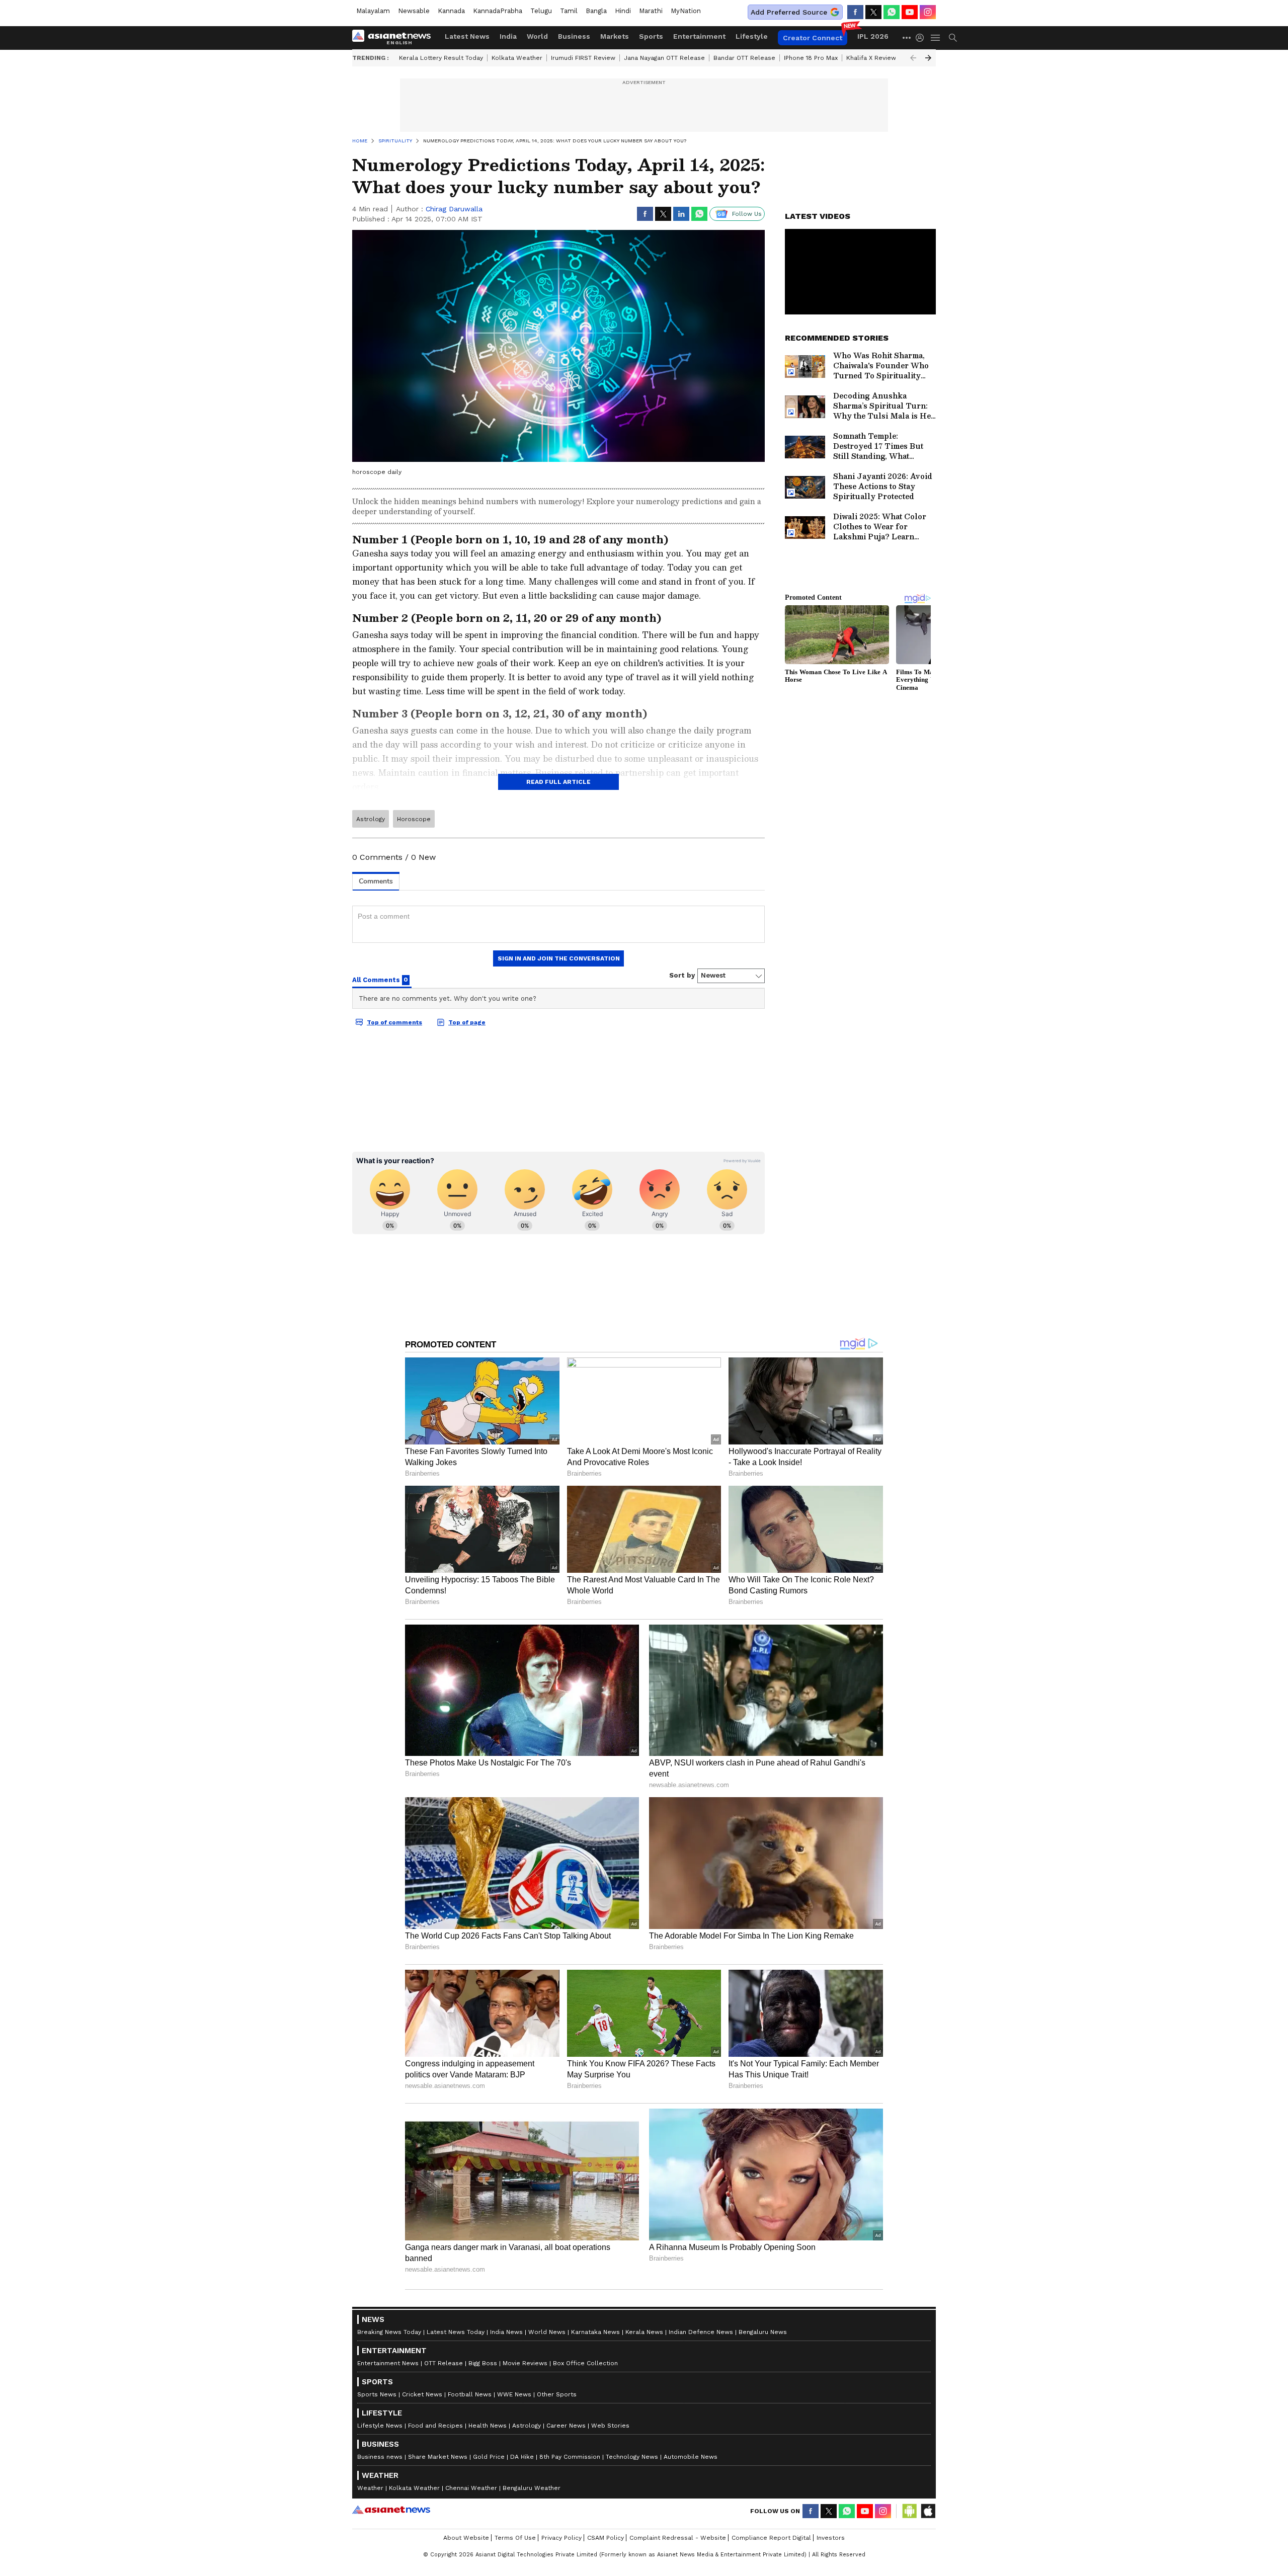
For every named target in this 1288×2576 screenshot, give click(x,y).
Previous (913, 58)
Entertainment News (388, 2363)
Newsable (414, 11)
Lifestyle (752, 36)
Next (928, 58)
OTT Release (444, 2363)
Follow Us (747, 214)
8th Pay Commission (570, 2457)
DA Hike (522, 2457)
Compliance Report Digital (771, 2538)
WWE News (514, 2394)
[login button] (922, 38)
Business (574, 36)
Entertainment (699, 36)
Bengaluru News (763, 2332)
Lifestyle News (380, 2426)
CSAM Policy (606, 2538)
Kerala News (644, 2332)
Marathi (651, 11)
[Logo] (395, 38)
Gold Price (489, 2457)
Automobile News (691, 2457)
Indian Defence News (701, 2332)
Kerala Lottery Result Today (441, 58)
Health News (488, 2426)
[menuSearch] (953, 38)
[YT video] (910, 12)
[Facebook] (855, 12)
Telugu (541, 11)
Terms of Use (515, 2538)
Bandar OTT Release (744, 58)
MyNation (686, 11)
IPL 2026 (873, 36)
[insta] (928, 12)
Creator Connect (813, 38)
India (508, 36)
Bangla (596, 11)
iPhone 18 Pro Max (811, 58)
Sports (651, 36)
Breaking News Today (389, 2332)
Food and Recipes (435, 2426)
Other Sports (557, 2394)
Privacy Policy (561, 2538)
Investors (831, 2538)
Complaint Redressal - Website (678, 2538)
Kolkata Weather (517, 58)
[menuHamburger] (936, 38)
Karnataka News (595, 2332)
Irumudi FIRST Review (583, 58)
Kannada (451, 11)
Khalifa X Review (871, 58)
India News (506, 2332)
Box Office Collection (585, 2363)
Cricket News (422, 2394)
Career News (566, 2426)
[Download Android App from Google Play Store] (910, 2511)
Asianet (391, 2510)
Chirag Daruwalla (454, 209)
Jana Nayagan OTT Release (664, 58)
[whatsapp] (892, 12)
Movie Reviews (525, 2363)
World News (547, 2332)
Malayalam (373, 11)
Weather (370, 2488)
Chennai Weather (471, 2488)
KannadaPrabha (498, 11)
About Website (466, 2538)
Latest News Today (456, 2332)
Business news (380, 2457)
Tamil (569, 11)
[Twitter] (873, 12)
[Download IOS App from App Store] (928, 2511)
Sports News (377, 2394)
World (537, 36)
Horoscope (414, 819)
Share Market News (438, 2457)
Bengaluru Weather (532, 2488)
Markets (615, 36)
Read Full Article (558, 782)
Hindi (623, 11)
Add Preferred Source (789, 12)
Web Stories (610, 2426)
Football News (470, 2394)
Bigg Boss (483, 2363)
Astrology (371, 819)
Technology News (632, 2457)
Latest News (467, 36)
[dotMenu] (907, 37)
